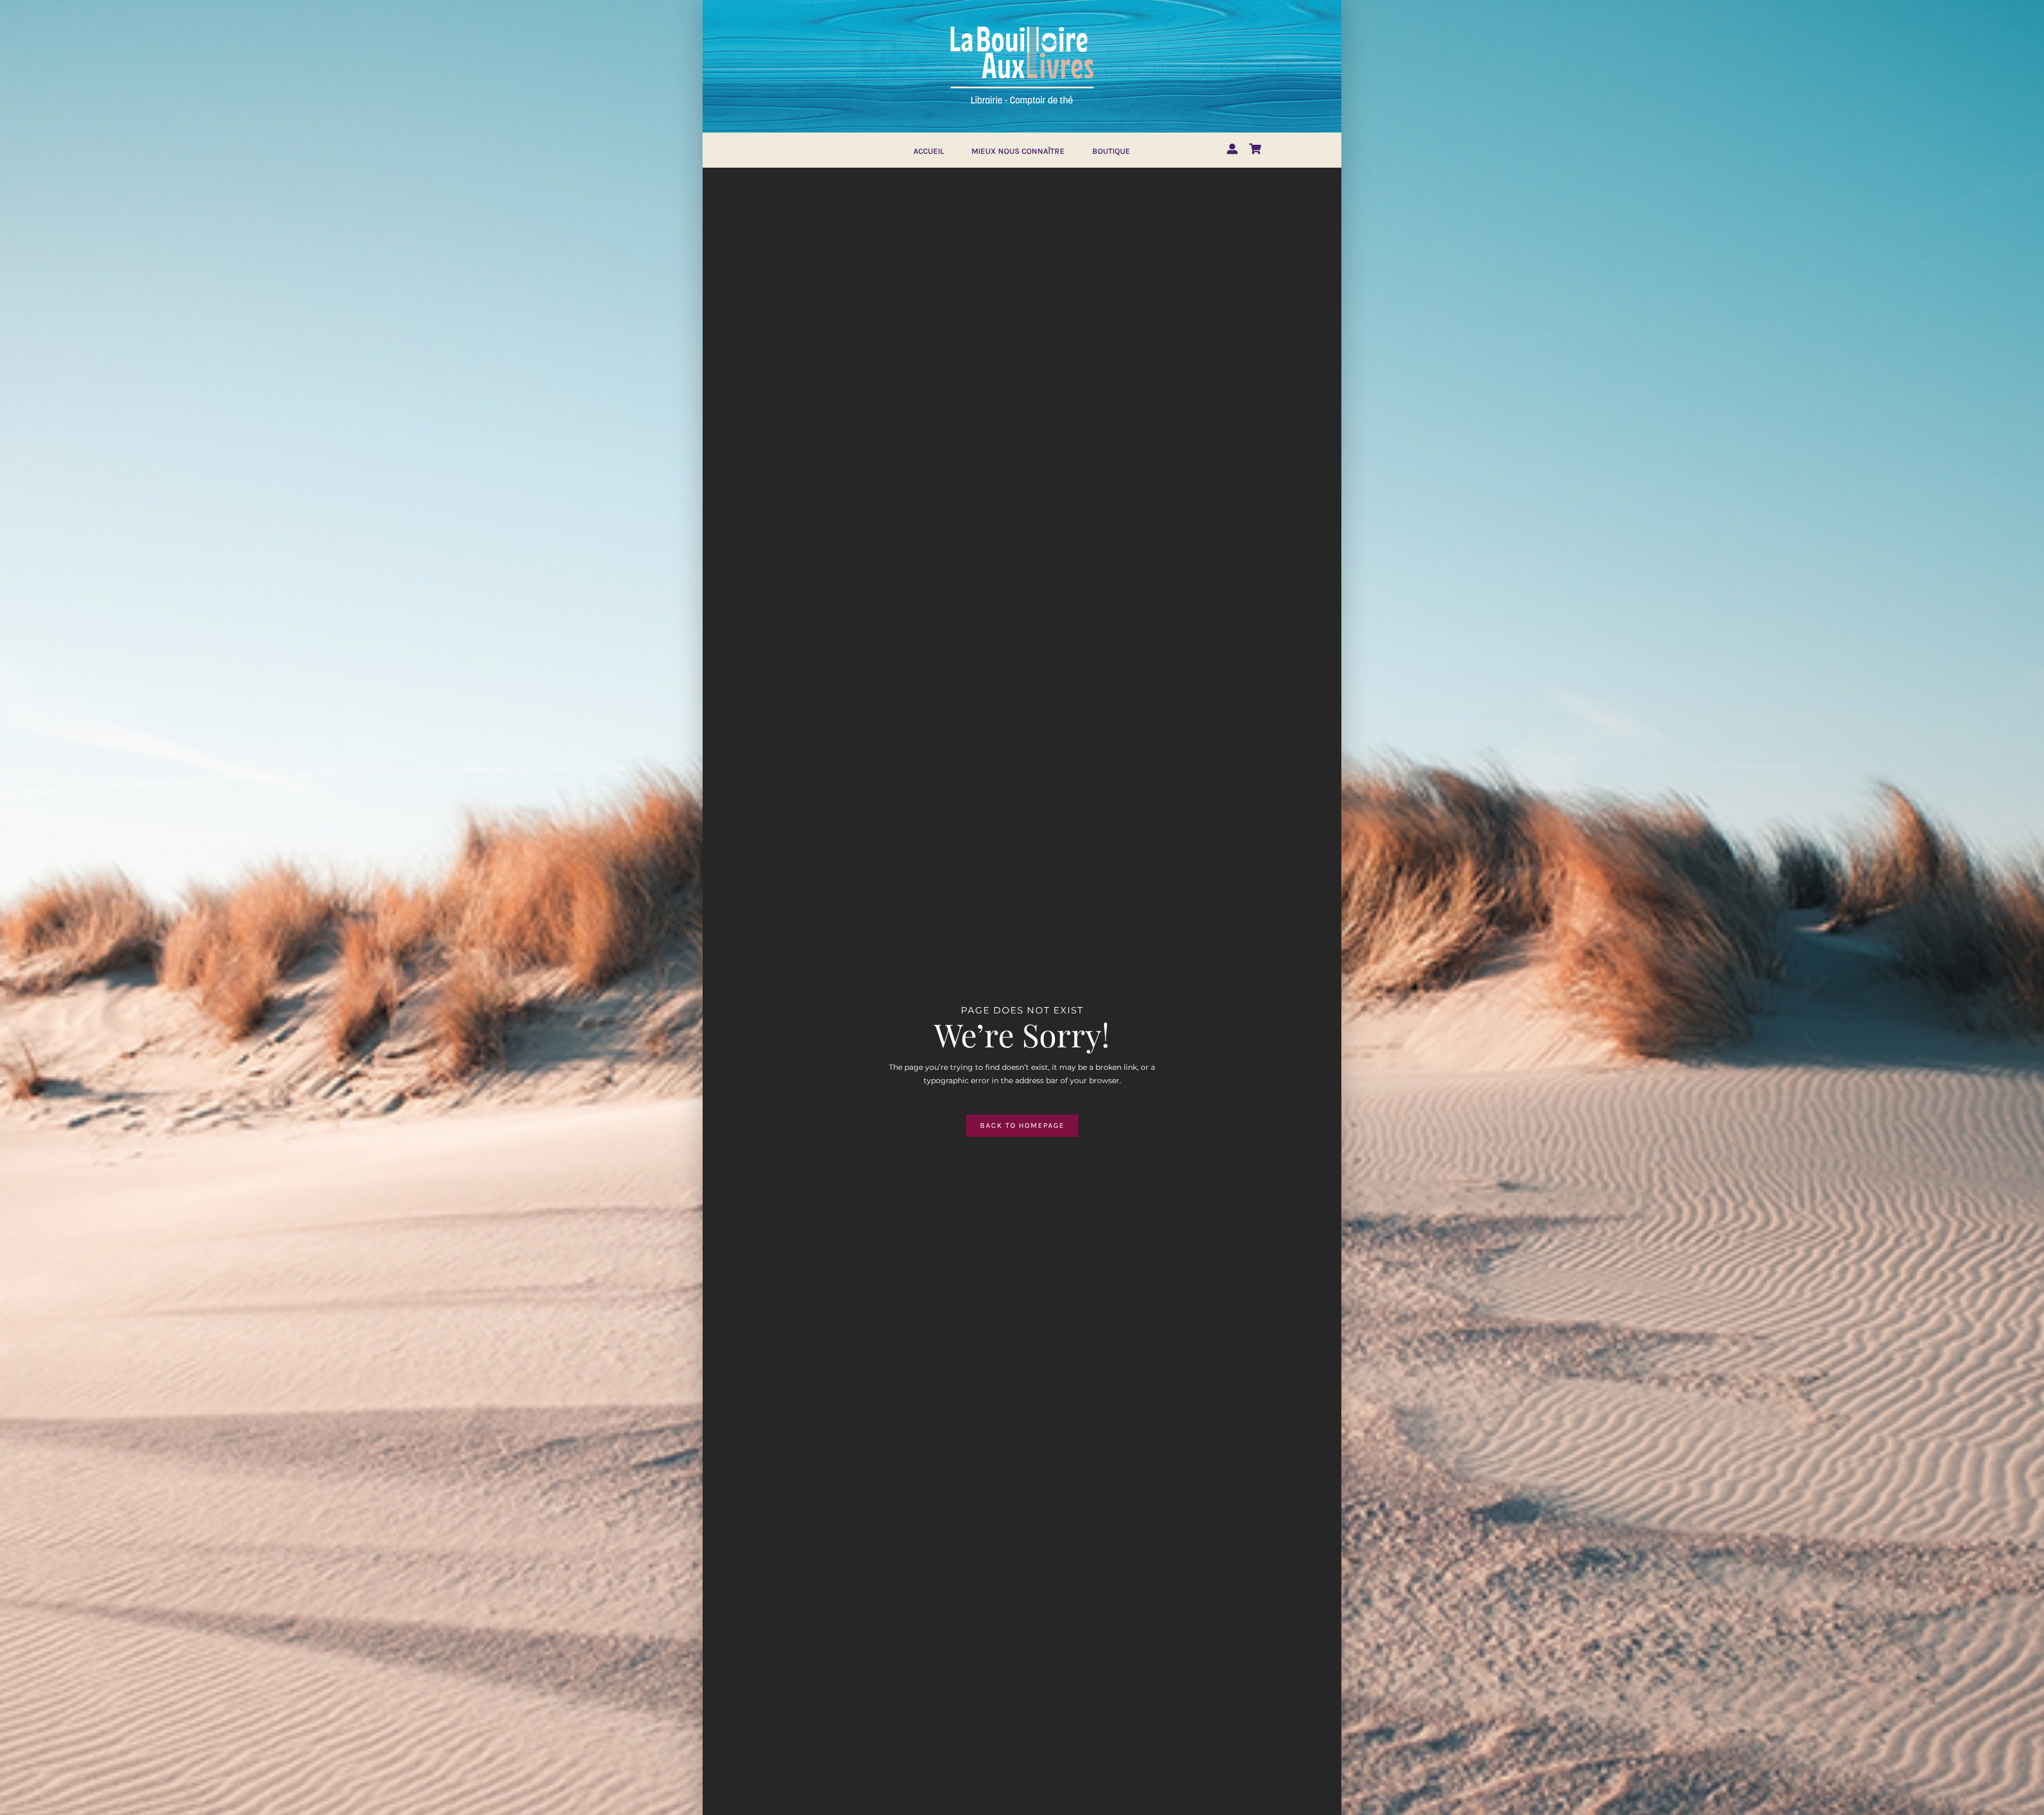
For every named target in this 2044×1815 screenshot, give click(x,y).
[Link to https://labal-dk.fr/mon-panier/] (1255, 149)
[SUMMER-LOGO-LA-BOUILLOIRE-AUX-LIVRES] (1022, 25)
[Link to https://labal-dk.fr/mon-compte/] (1232, 149)
